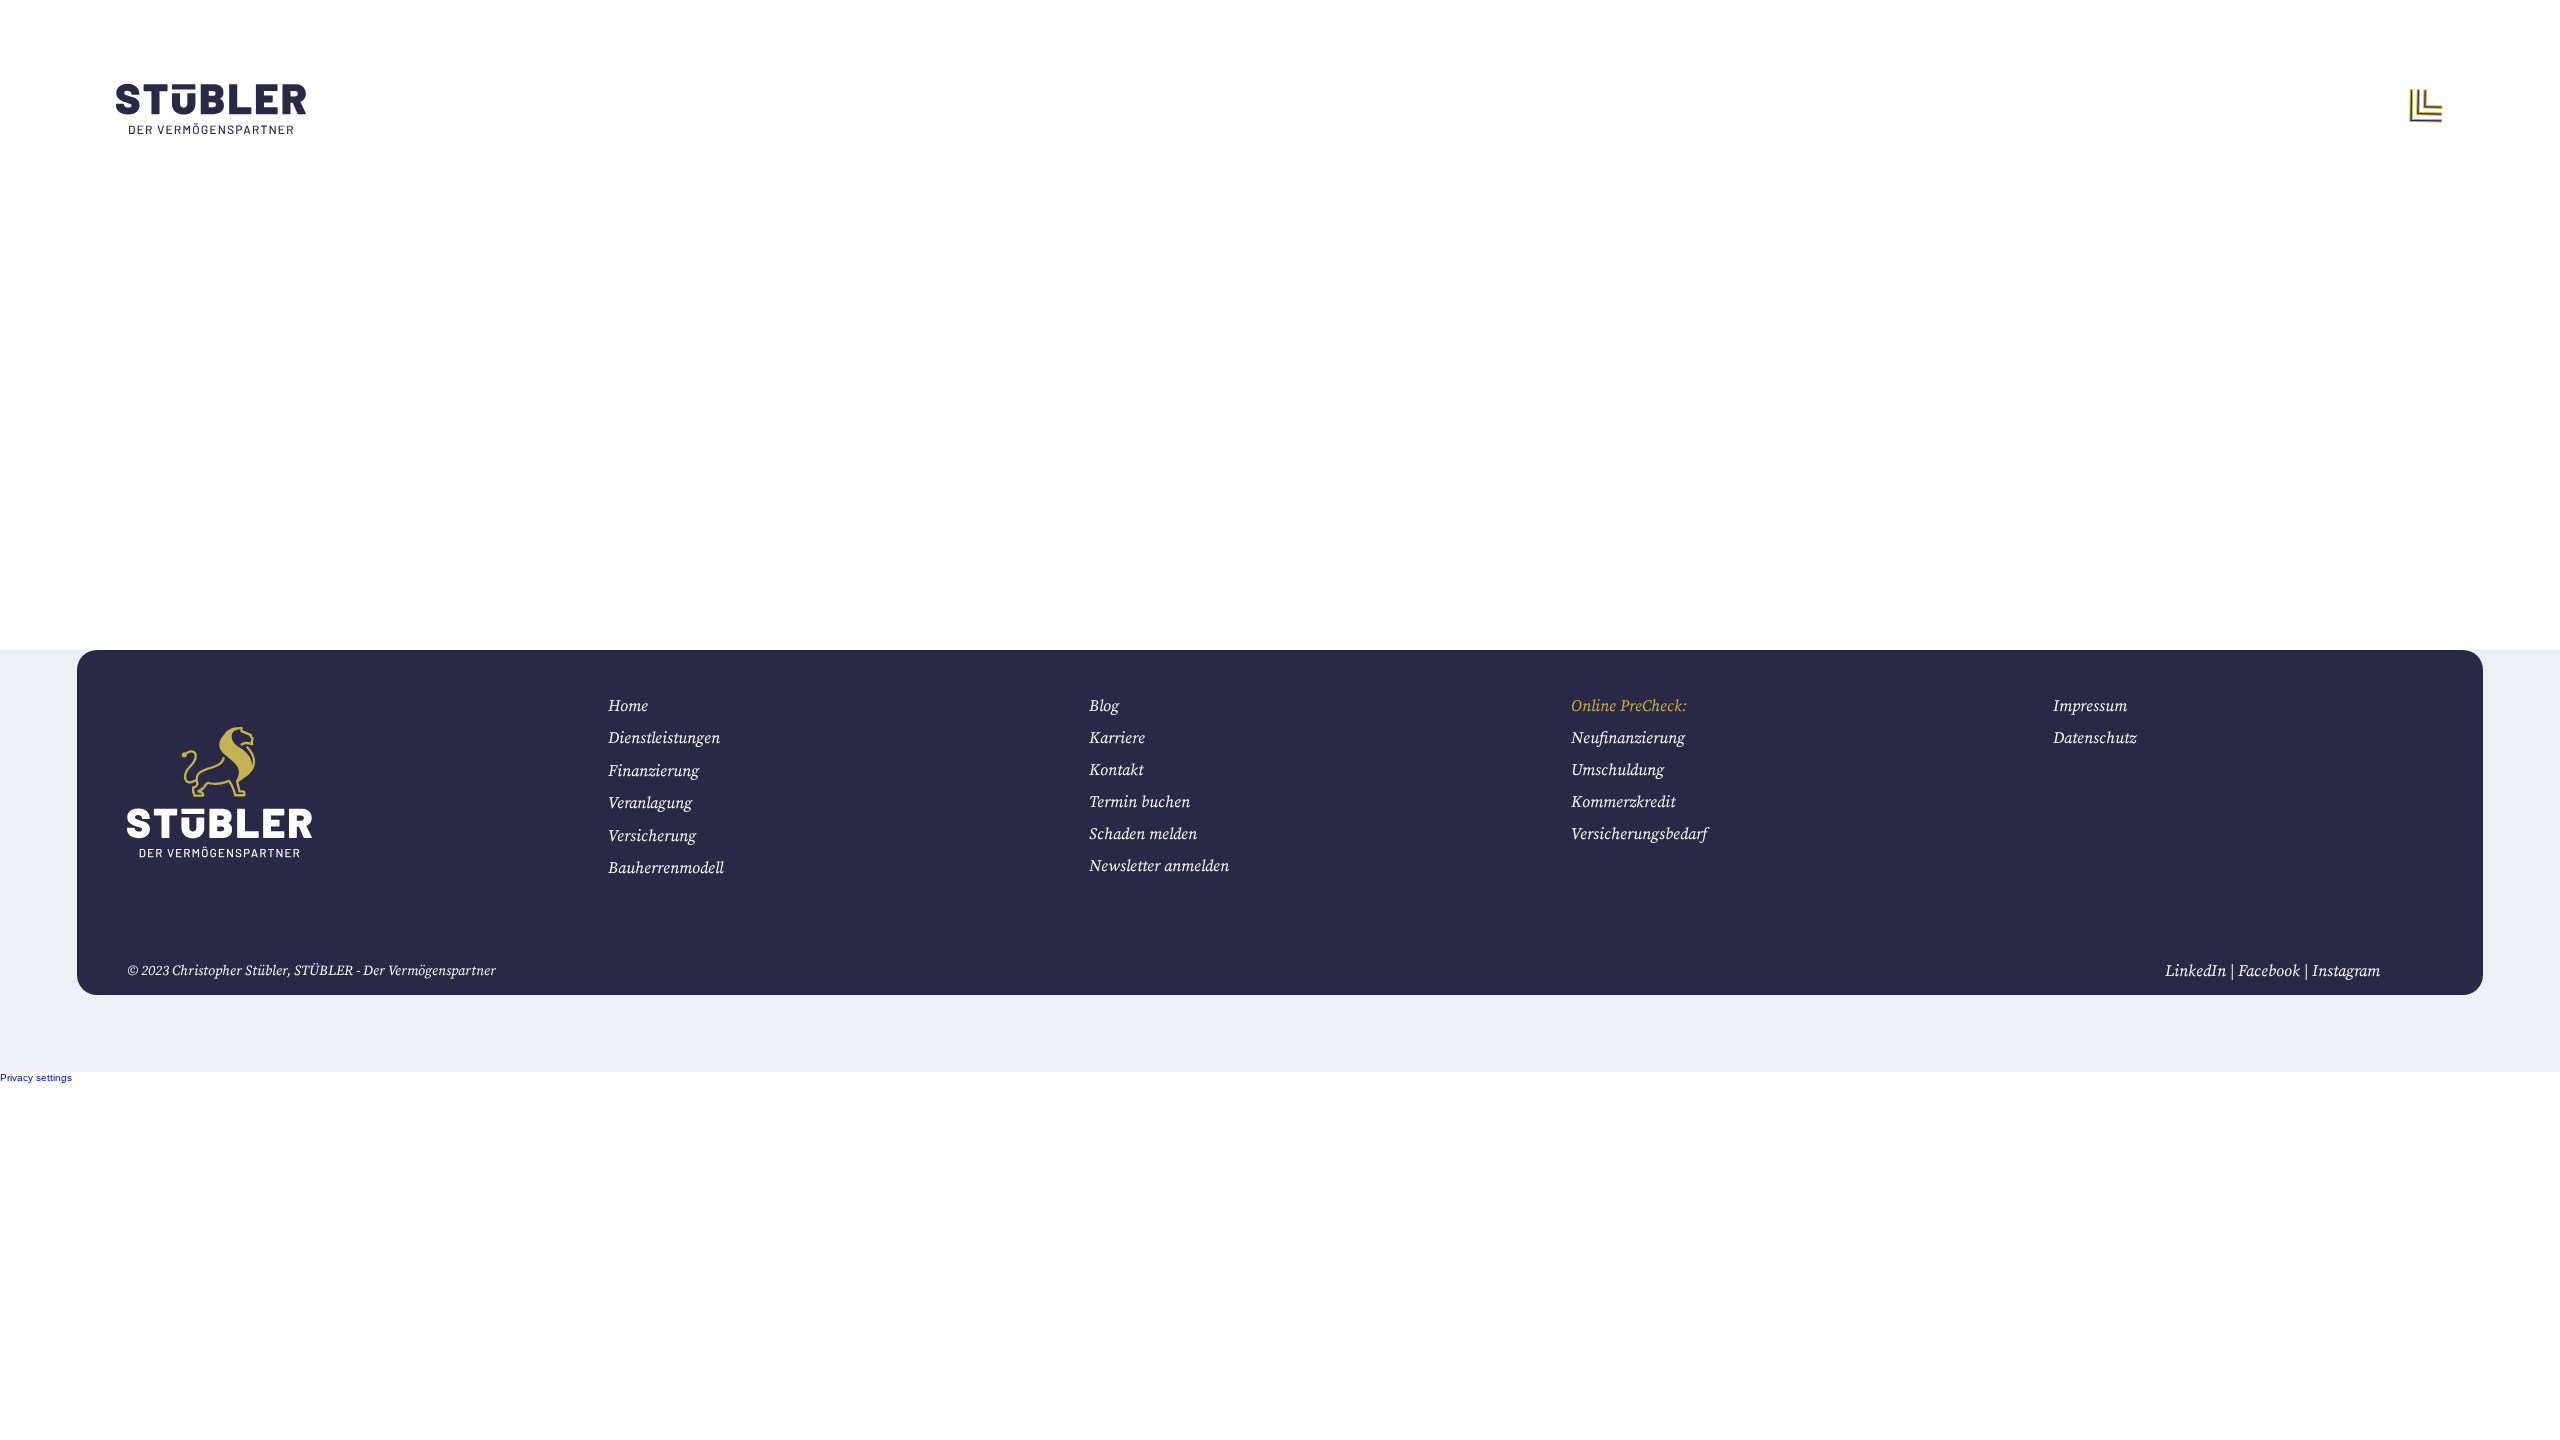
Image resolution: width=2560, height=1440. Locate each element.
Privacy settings (36, 1077)
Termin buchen (1139, 802)
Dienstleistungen (664, 738)
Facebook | (2275, 971)
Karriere (1117, 738)
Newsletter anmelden (1159, 866)
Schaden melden (1143, 834)
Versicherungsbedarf (1639, 834)
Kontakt (1116, 770)
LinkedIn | (2201, 971)
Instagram (2346, 971)
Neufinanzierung (1630, 738)
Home (628, 706)
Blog (1104, 706)
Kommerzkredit (1623, 802)
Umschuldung (1617, 770)
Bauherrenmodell (665, 868)
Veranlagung (650, 803)
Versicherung (652, 836)
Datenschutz (2094, 738)
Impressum (2090, 706)
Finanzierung (653, 771)
